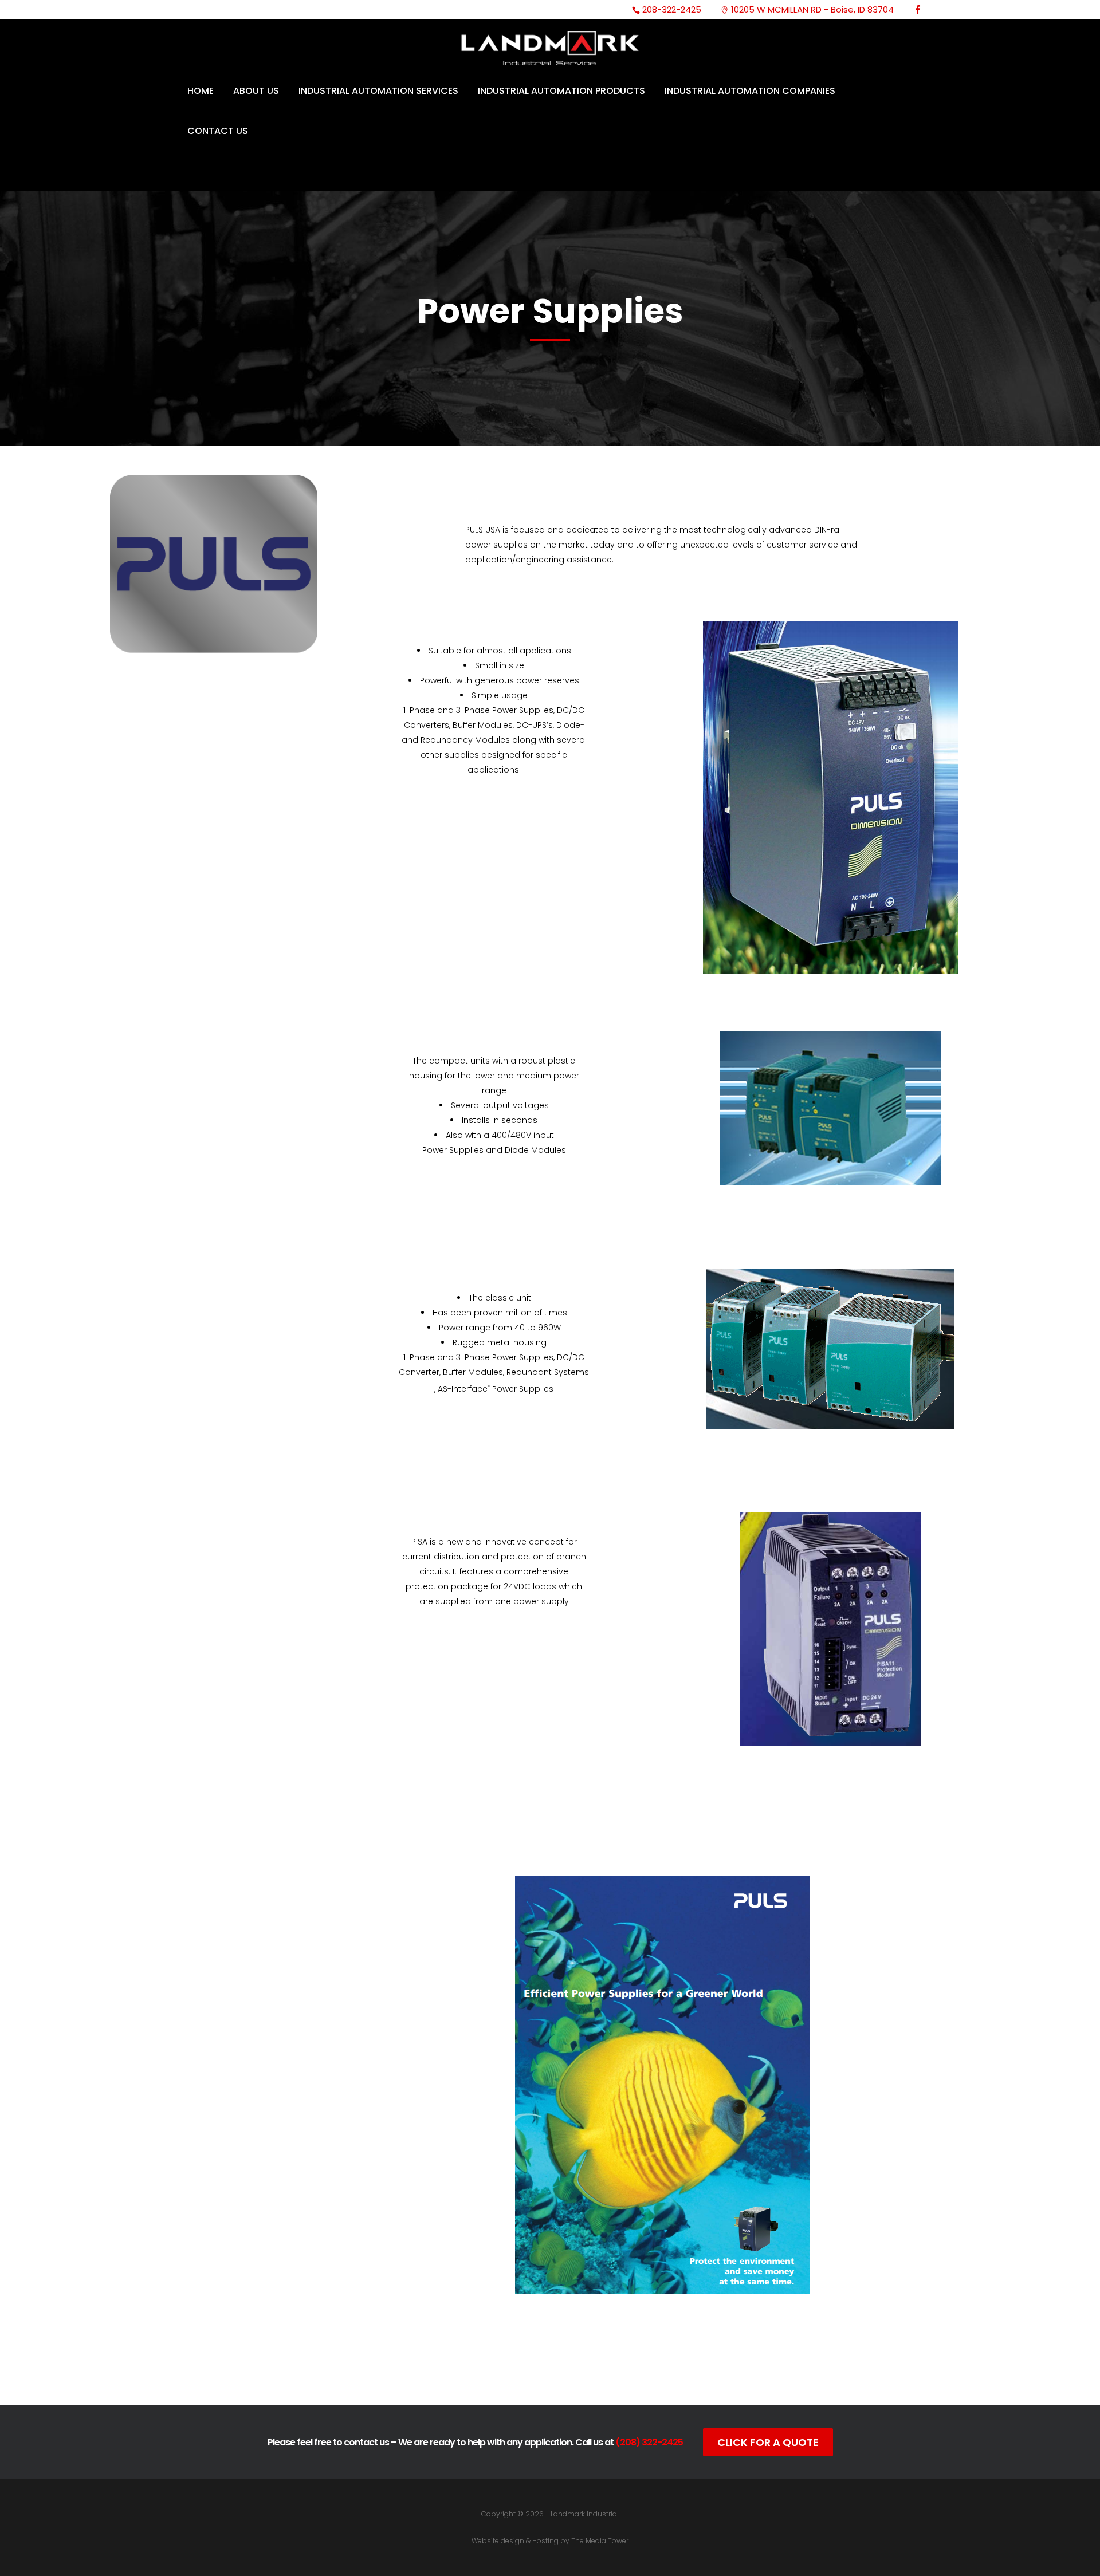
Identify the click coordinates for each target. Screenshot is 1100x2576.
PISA (494, 1523)
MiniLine (494, 1042)
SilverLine (494, 1279)
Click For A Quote (768, 2442)
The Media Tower (600, 2541)
